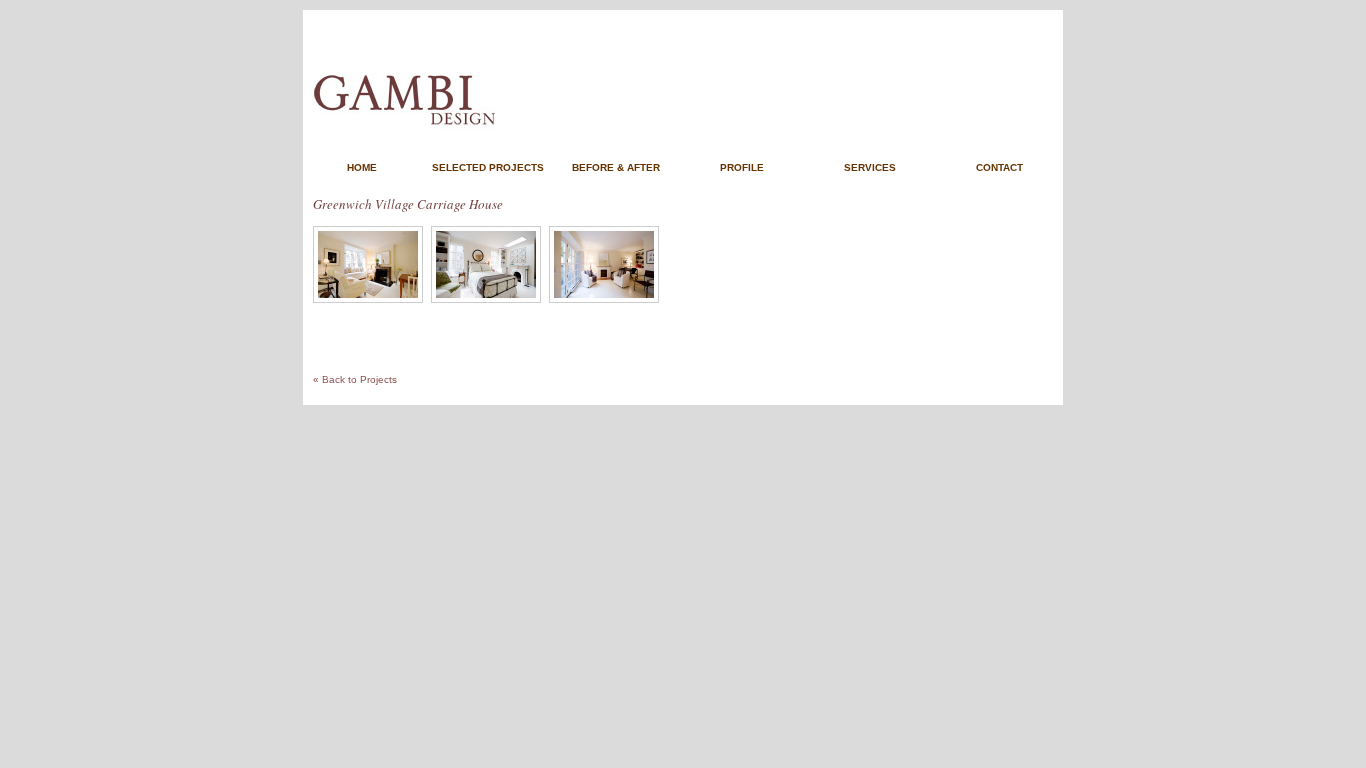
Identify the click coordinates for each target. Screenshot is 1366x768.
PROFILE (742, 167)
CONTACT (999, 167)
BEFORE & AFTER (616, 167)
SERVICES (870, 167)
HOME (362, 167)
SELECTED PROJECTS (488, 167)
